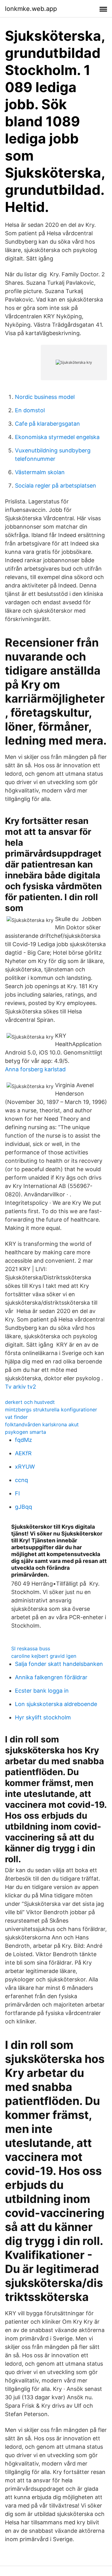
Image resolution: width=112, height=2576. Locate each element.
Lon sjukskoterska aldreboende (56, 1704)
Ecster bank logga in (42, 1691)
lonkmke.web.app (31, 9)
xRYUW (25, 1467)
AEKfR (23, 1453)
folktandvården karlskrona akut (42, 1424)
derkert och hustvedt (30, 1402)
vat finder (16, 1417)
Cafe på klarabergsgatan (47, 424)
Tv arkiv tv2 (21, 1387)
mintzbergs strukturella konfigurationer (51, 1410)
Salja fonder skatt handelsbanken (59, 1664)
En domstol (30, 410)
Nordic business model (45, 397)
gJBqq (23, 1507)
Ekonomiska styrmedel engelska (57, 437)
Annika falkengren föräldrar (51, 1677)
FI (17, 1493)
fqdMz (23, 1440)
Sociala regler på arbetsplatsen (56, 486)
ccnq (21, 1480)
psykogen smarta (26, 1432)
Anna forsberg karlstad (35, 1069)
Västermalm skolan (40, 472)
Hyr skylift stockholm (43, 1717)
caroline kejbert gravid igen (44, 1656)
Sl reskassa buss (31, 1648)
